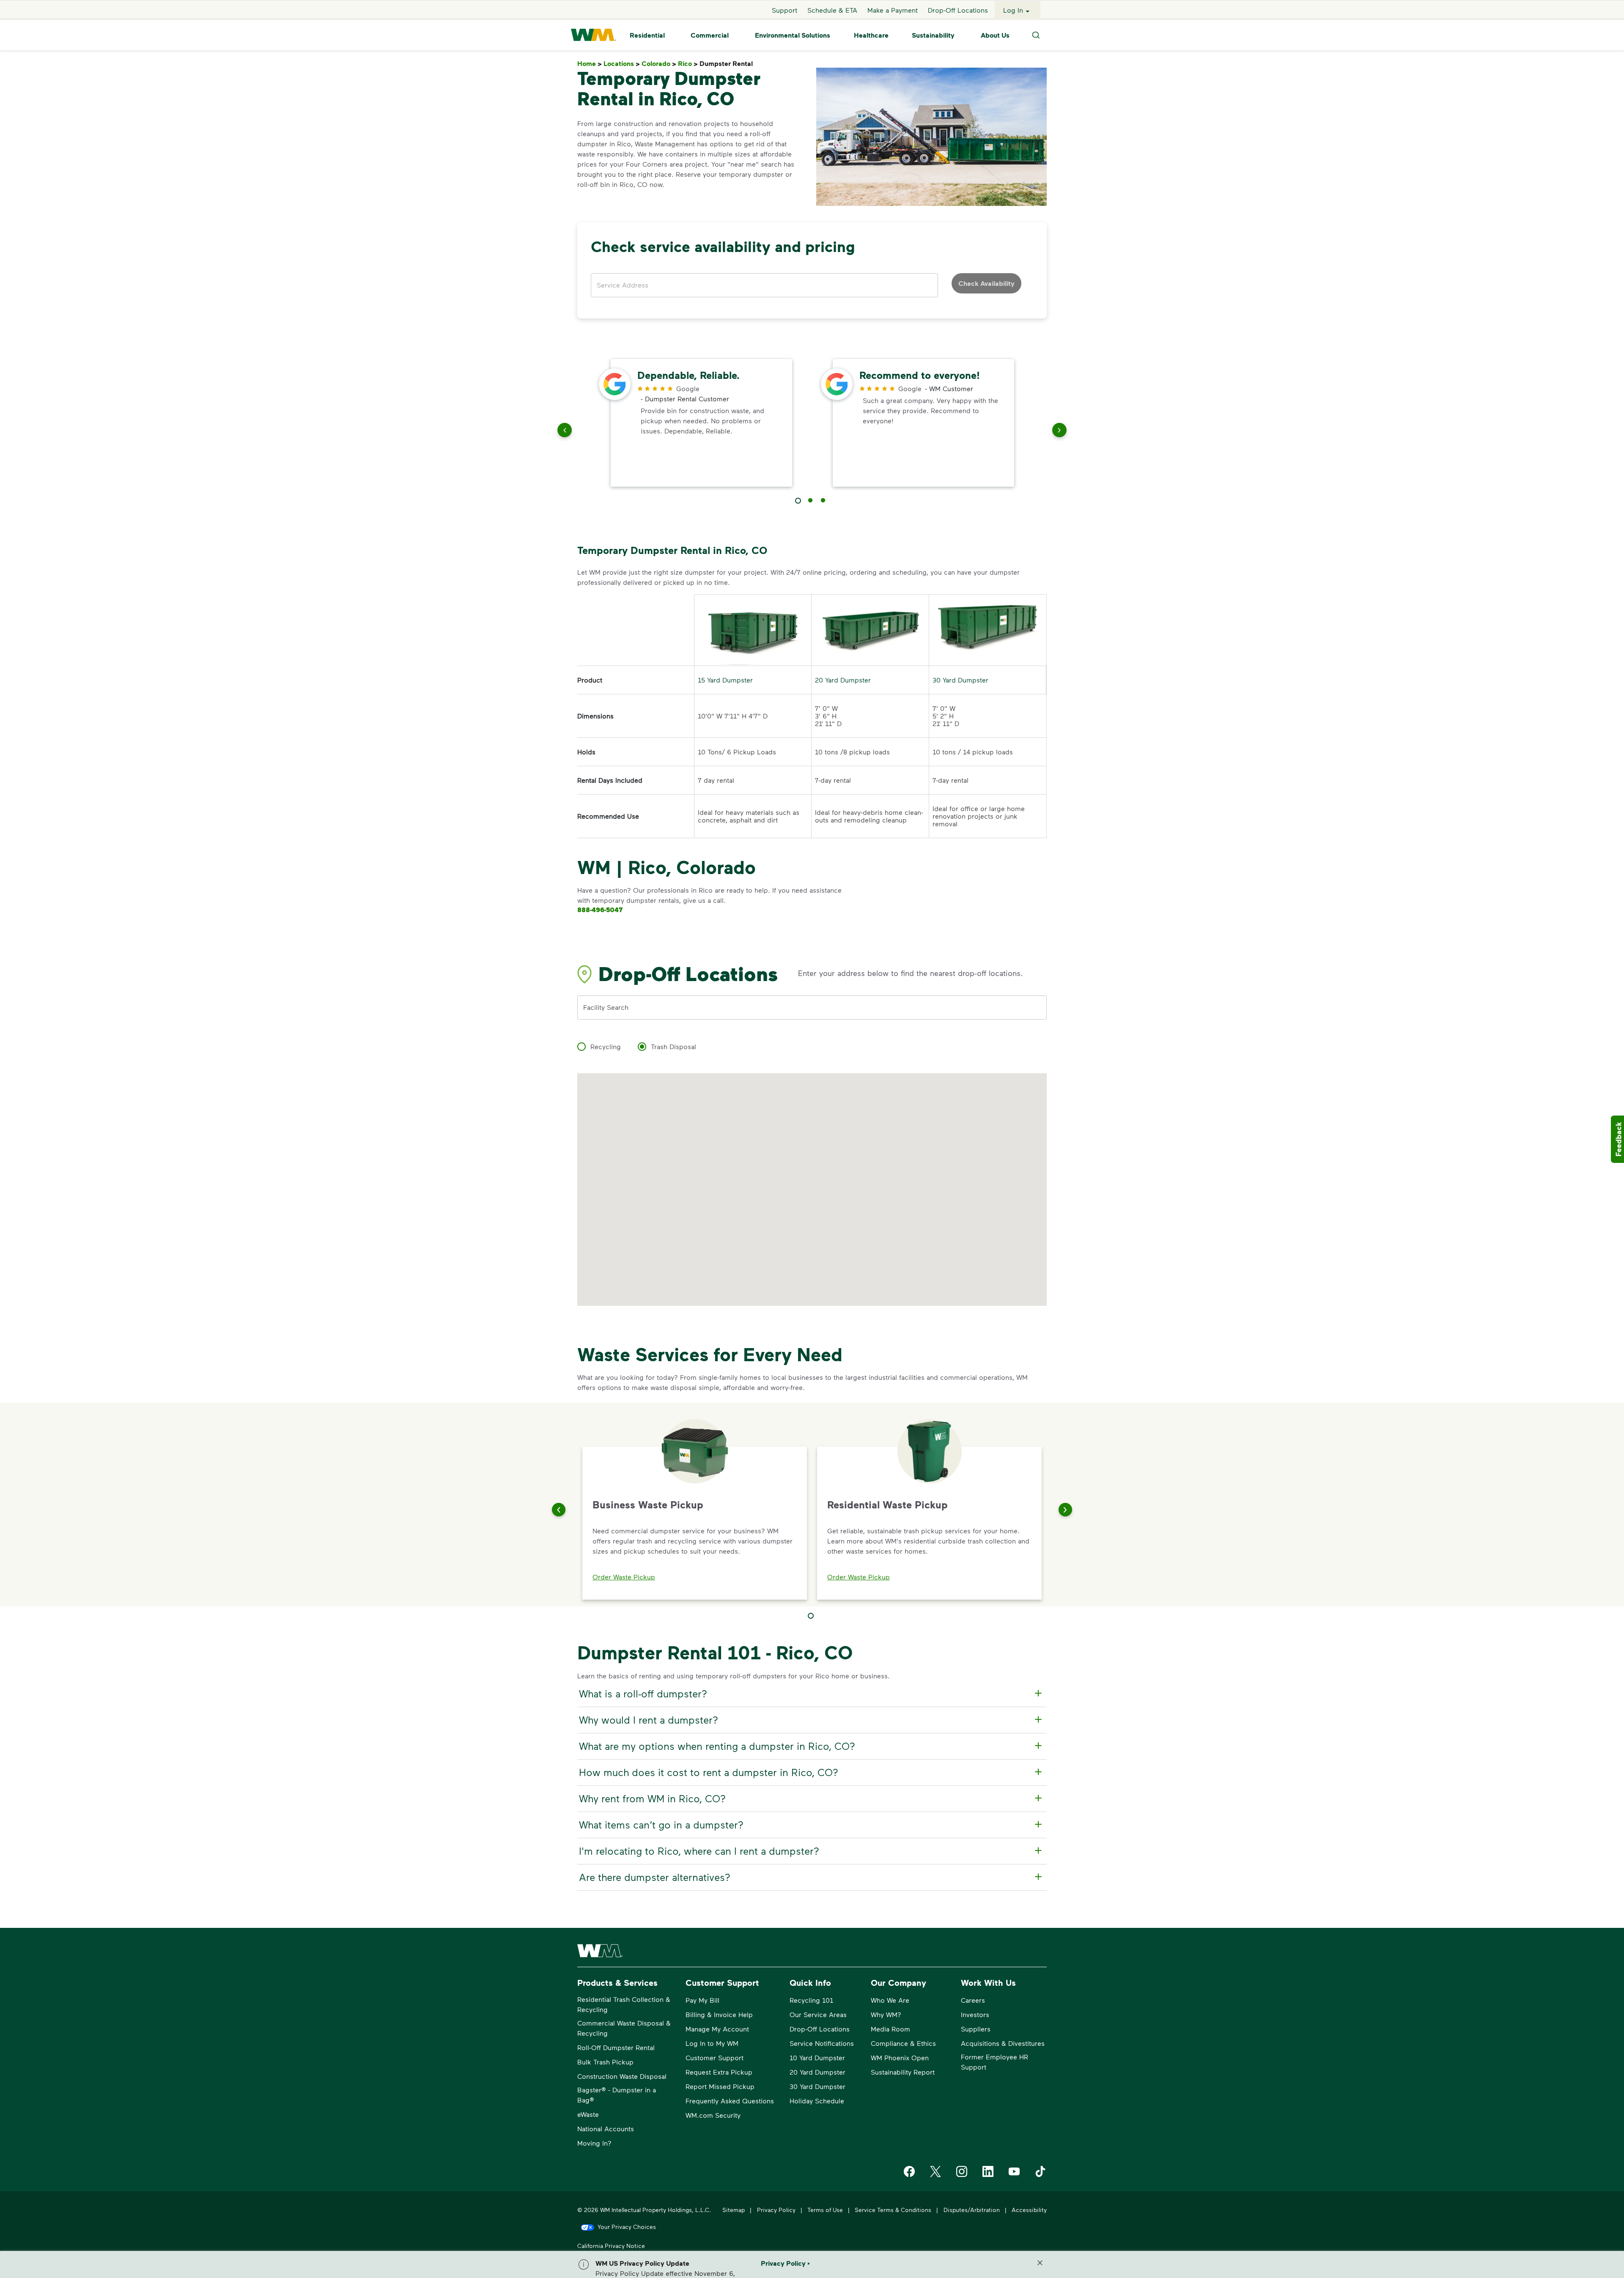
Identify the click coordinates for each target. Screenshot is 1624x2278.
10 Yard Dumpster (817, 2057)
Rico (688, 64)
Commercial (710, 35)
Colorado (659, 64)
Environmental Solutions (793, 35)
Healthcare (871, 35)
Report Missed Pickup (720, 2086)
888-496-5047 (600, 910)
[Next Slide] (1065, 1510)
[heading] (811, 1694)
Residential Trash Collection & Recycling (624, 2004)
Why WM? (886, 2014)
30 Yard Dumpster (960, 680)
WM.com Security (713, 2115)
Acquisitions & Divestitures (1003, 2043)
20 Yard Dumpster (843, 680)
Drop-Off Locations (958, 10)
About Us (995, 35)
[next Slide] (1059, 432)
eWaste (588, 2114)
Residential (647, 35)
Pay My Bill (702, 2000)
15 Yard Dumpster (725, 680)
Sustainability (933, 35)
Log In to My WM (712, 2043)
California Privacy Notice (611, 2246)
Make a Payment (893, 10)
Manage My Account (717, 2029)
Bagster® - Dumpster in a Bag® (617, 2095)
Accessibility (1029, 2210)
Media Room (890, 2029)
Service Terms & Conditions (893, 2210)
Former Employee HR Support (994, 2062)
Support (785, 10)
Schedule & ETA (832, 10)
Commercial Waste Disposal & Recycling (624, 2028)
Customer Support (715, 2057)
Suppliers (976, 2029)
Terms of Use (825, 2210)
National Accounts (606, 2129)
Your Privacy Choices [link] (627, 2227)
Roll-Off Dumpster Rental (616, 2047)
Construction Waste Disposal (622, 2076)
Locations (622, 64)
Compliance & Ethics (903, 2043)
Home (590, 64)
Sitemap (734, 2210)
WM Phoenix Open (900, 2057)
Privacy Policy (776, 2210)
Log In (1013, 10)
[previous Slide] (565, 432)
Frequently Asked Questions (730, 2101)
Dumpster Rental (728, 64)
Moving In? (594, 2143)
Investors (975, 2014)
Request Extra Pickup (719, 2072)
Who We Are (890, 2000)
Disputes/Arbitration (972, 2210)
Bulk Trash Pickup (605, 2062)
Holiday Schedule (817, 2101)
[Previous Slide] (559, 1510)
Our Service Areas (818, 2014)
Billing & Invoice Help (719, 2014)
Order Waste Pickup (624, 1577)
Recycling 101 (811, 2000)
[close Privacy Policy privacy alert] (1040, 2263)
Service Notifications (822, 2043)
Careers (973, 2000)
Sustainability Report (903, 2072)
